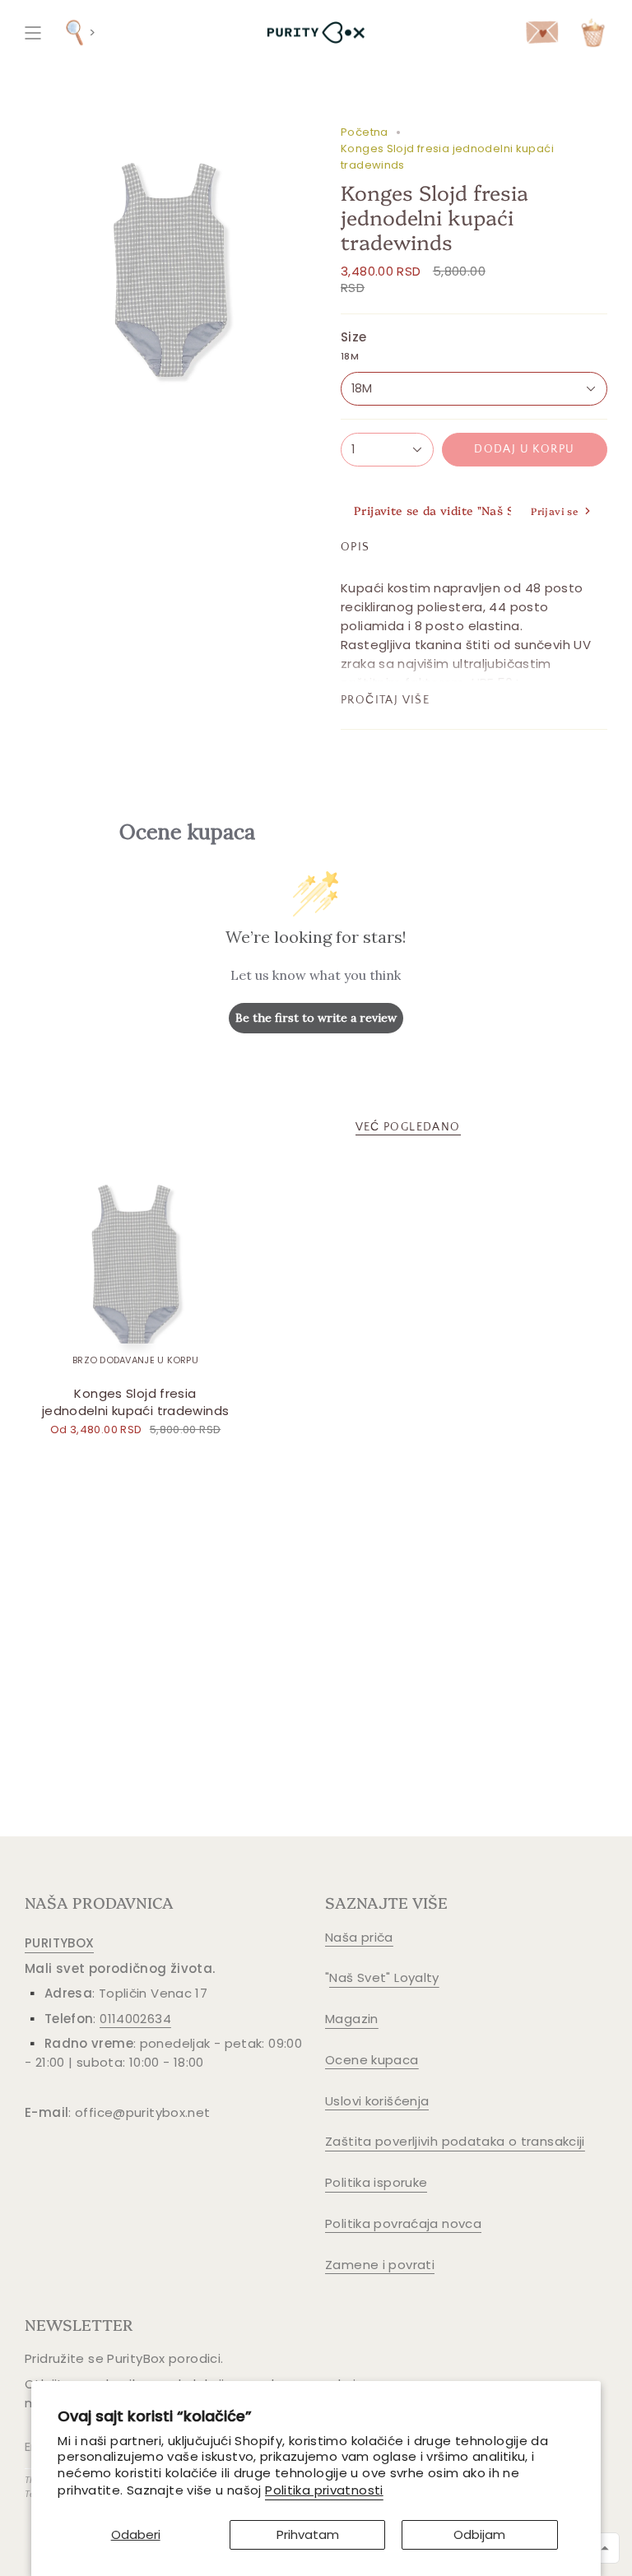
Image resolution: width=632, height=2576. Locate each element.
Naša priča (359, 1937)
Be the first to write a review (316, 1018)
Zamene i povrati (380, 2265)
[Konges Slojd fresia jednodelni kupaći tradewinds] (135, 1267)
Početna (365, 132)
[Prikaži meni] (33, 32)
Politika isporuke (376, 2182)
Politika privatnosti (324, 2490)
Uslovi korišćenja (377, 2101)
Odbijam (479, 2534)
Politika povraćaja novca (403, 2223)
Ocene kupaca (372, 2060)
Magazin (352, 2019)
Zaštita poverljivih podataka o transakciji (455, 2141)
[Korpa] (593, 32)
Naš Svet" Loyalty (384, 1977)
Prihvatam (308, 2534)
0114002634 (135, 2019)
